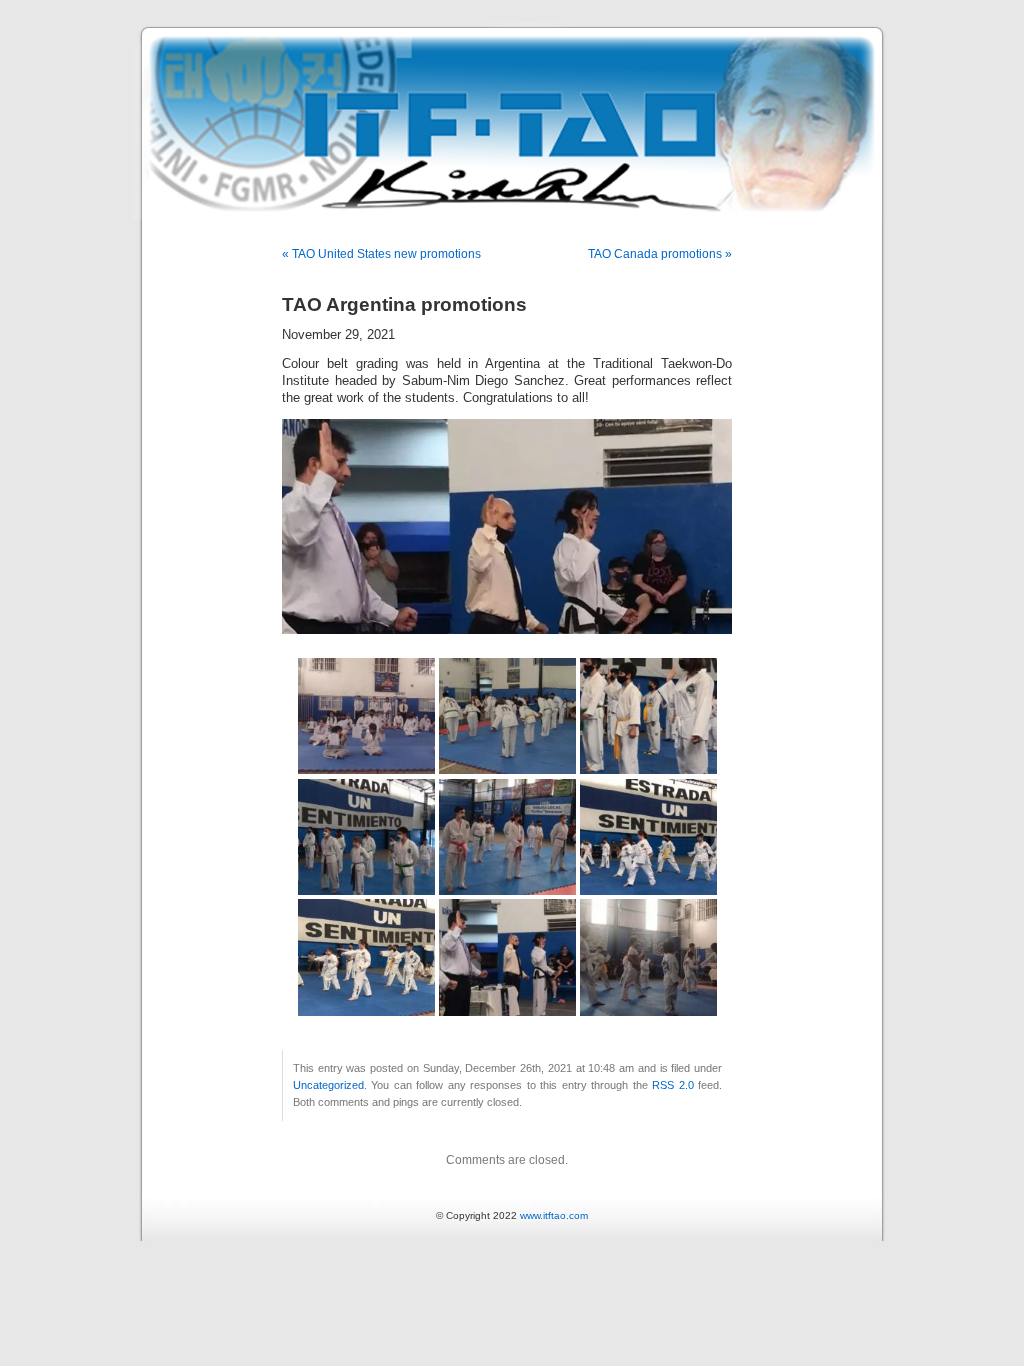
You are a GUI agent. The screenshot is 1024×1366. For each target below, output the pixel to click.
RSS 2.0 (672, 1085)
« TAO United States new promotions (381, 254)
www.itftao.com (554, 1215)
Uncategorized (328, 1085)
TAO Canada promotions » (660, 254)
